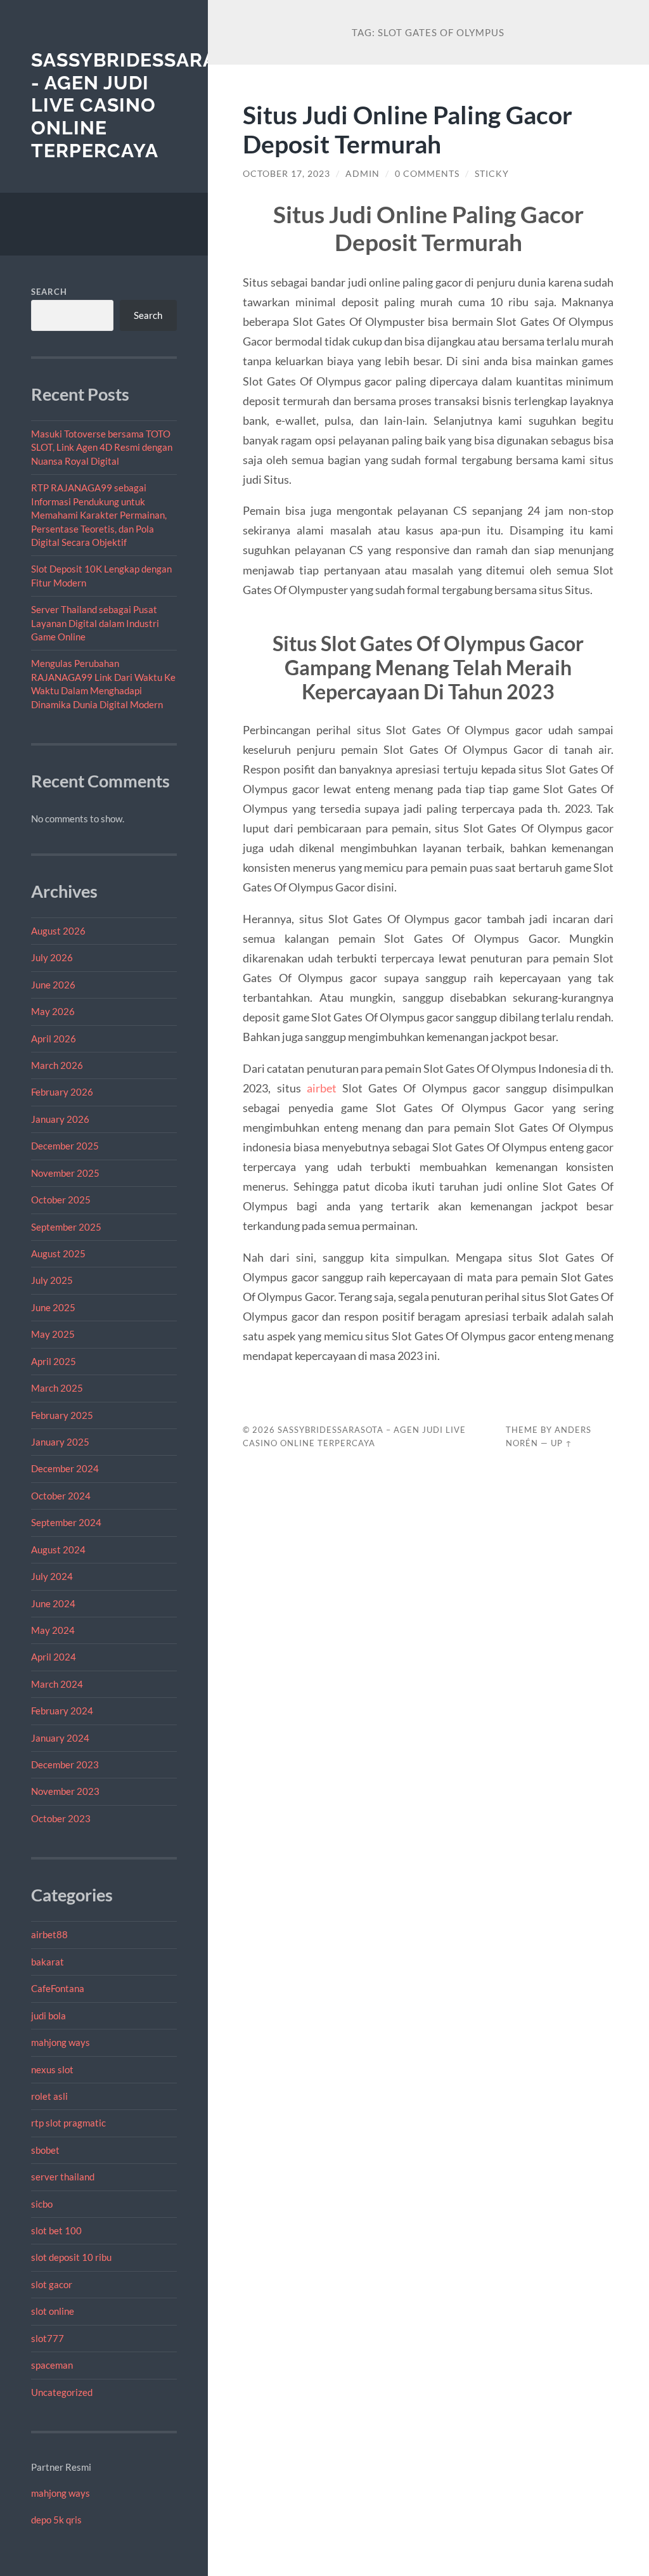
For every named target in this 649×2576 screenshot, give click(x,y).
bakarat (48, 1962)
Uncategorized (62, 2392)
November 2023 (65, 1791)
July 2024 (52, 1576)
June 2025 (53, 1307)
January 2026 (60, 1119)
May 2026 (53, 1011)
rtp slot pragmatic (68, 2123)
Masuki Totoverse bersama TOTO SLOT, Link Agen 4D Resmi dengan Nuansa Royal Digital (102, 447)
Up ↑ (562, 1443)
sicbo (42, 2204)
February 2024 (62, 1711)
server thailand (63, 2177)
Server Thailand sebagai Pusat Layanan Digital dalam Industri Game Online (95, 623)
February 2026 (62, 1092)
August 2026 (58, 931)
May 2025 (53, 1334)
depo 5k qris (56, 2520)
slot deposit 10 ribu (71, 2257)
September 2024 (66, 1522)
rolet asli (49, 2096)
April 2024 (54, 1657)
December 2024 (65, 1468)
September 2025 (66, 1227)
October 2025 (61, 1200)
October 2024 (61, 1496)
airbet (322, 1088)
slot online (53, 2311)
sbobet (45, 2150)
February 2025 (62, 1415)
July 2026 (52, 957)
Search (49, 292)
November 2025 (65, 1173)
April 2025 (54, 1361)
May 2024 (53, 1630)
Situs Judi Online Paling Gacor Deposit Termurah (408, 129)
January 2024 (60, 1738)
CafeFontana (58, 1988)
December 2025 (65, 1146)
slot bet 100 (56, 2230)
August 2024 (58, 1550)
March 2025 (57, 1388)
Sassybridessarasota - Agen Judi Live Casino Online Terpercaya (149, 105)
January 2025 (60, 1442)
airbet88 (49, 1934)
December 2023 (65, 1764)
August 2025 (58, 1253)
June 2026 (53, 985)
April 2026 (54, 1039)
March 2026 (57, 1065)
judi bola (48, 2016)
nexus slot (52, 2069)
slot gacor (52, 2284)
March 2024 (57, 1684)
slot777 (48, 2338)
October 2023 (61, 1818)
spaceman (52, 2365)
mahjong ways (61, 2042)
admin (363, 174)
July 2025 (52, 1280)
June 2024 (53, 1603)
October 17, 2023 (286, 174)
